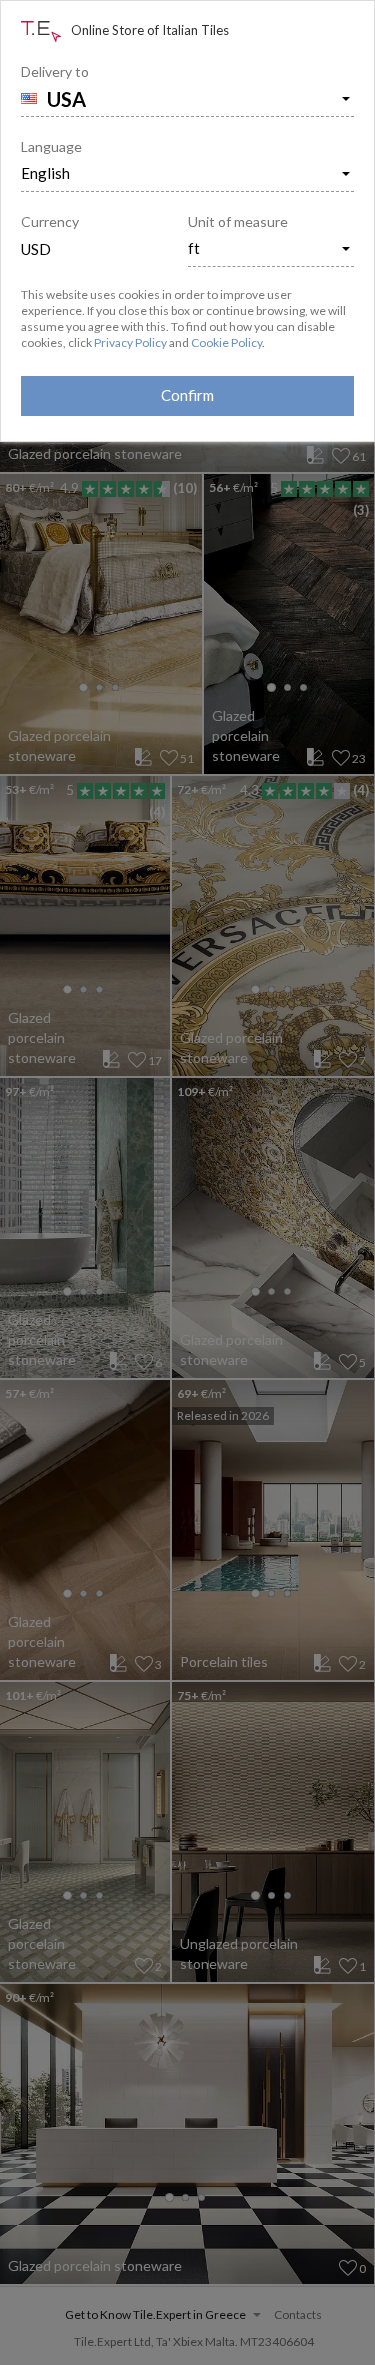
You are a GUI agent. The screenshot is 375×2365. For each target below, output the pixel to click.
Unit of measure (238, 221)
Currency (50, 221)
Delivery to (55, 71)
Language (51, 146)
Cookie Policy (226, 342)
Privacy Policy (130, 342)
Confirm (187, 395)
